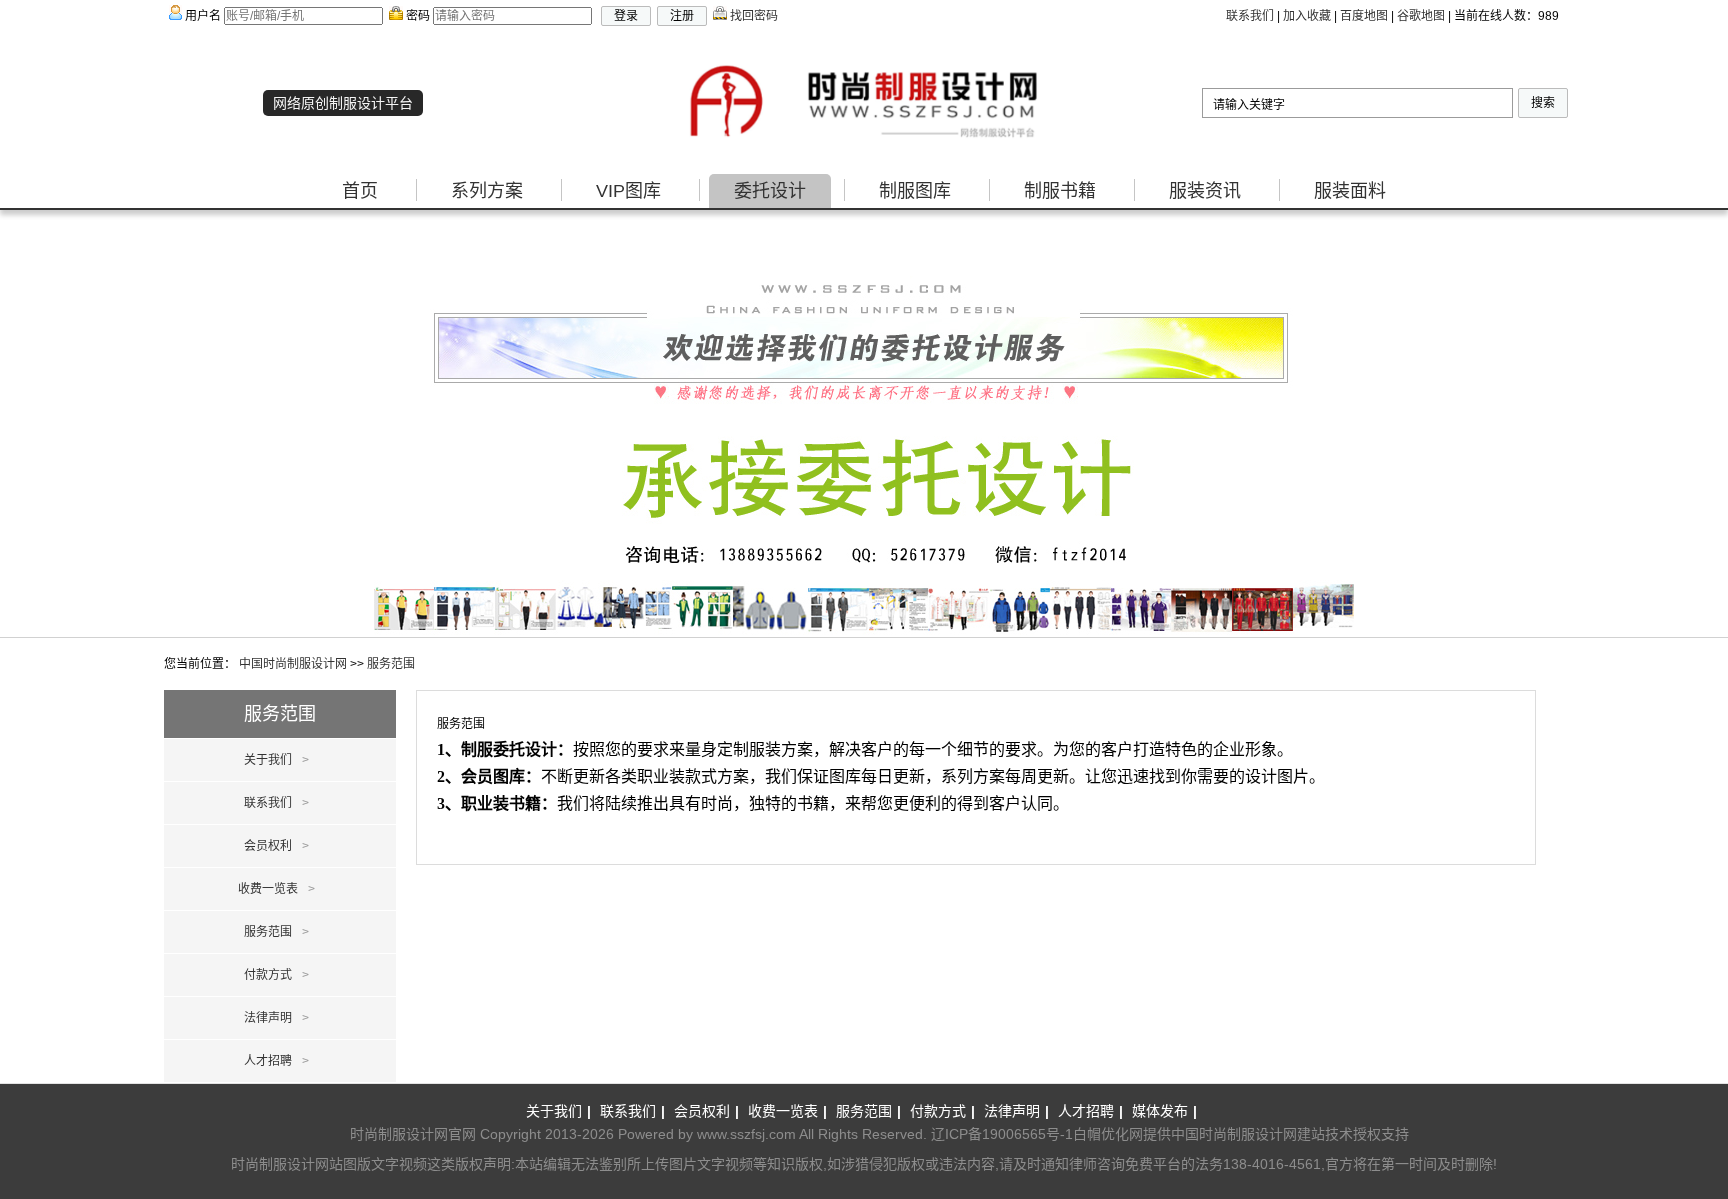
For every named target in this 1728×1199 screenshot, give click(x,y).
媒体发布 (1164, 1111)
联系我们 (1250, 16)
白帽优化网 (1108, 1134)
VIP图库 (628, 191)
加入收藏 (1307, 16)
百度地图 (1364, 16)
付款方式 (276, 975)
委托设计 (770, 191)
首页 (360, 191)
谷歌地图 (1421, 16)
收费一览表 (276, 889)
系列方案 (487, 191)
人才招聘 (276, 1061)
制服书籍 (1060, 191)
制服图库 (915, 191)
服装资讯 (1205, 191)
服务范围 (391, 664)
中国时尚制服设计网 (293, 664)
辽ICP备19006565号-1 (1002, 1134)
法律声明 (276, 1018)
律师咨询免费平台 (1125, 1164)
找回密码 (752, 16)
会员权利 (276, 846)
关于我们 (276, 760)
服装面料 (1350, 191)
